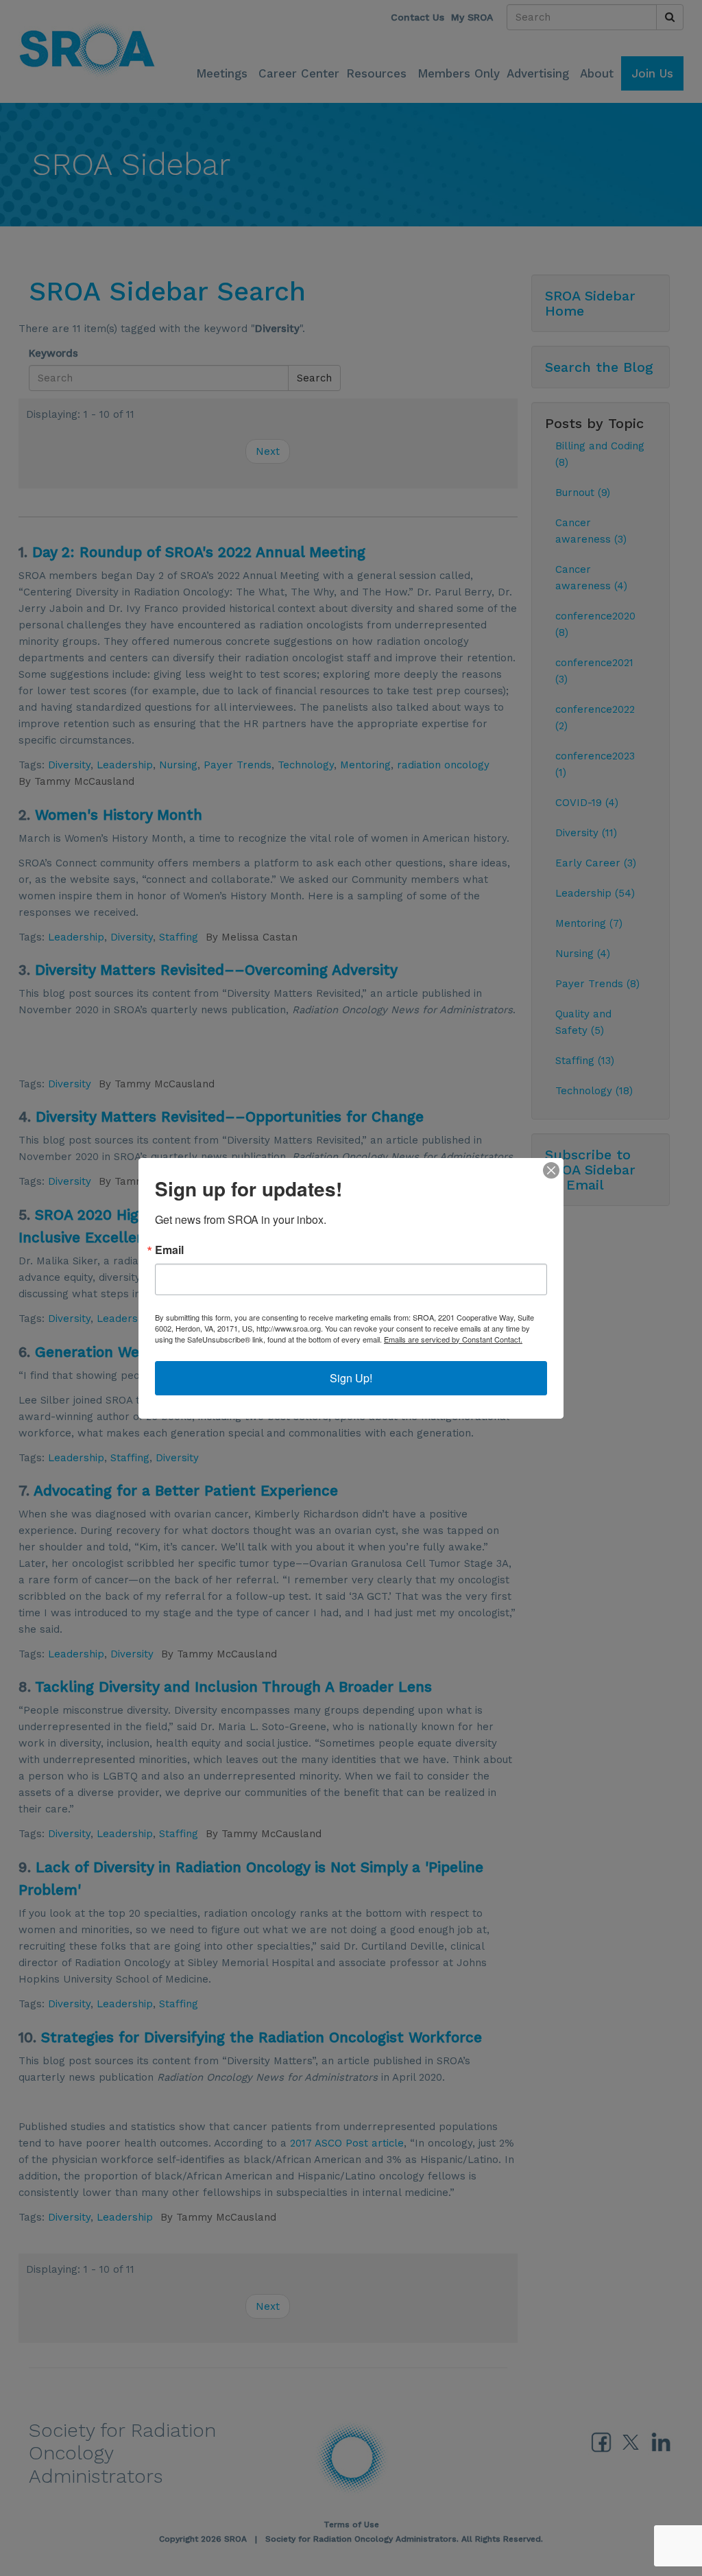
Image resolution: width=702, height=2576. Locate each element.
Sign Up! (351, 1378)
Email (169, 1250)
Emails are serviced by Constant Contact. (453, 1339)
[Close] (551, 1170)
